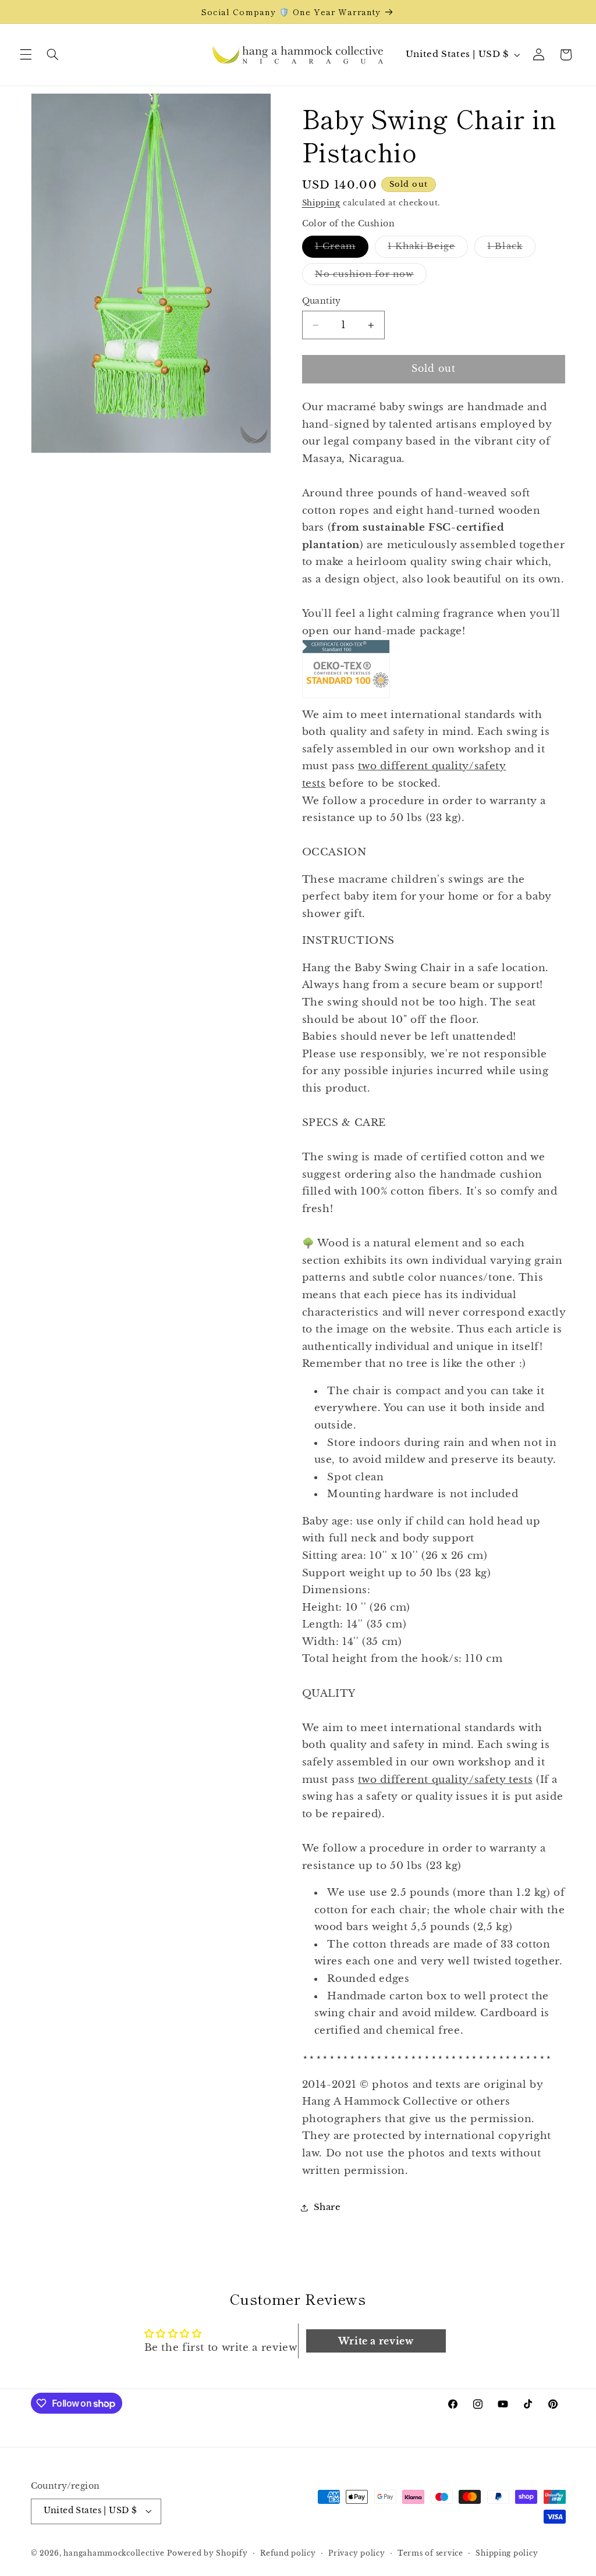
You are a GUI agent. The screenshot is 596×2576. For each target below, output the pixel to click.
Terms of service (430, 2553)
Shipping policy (507, 2553)
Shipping (321, 203)
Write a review (376, 2341)
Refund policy (288, 2553)
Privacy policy (356, 2553)
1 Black (511, 249)
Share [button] (327, 2207)
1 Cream (342, 249)
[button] (26, 55)
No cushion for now (371, 277)
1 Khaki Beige (428, 249)
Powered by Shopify (207, 2553)
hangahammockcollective (114, 2553)
